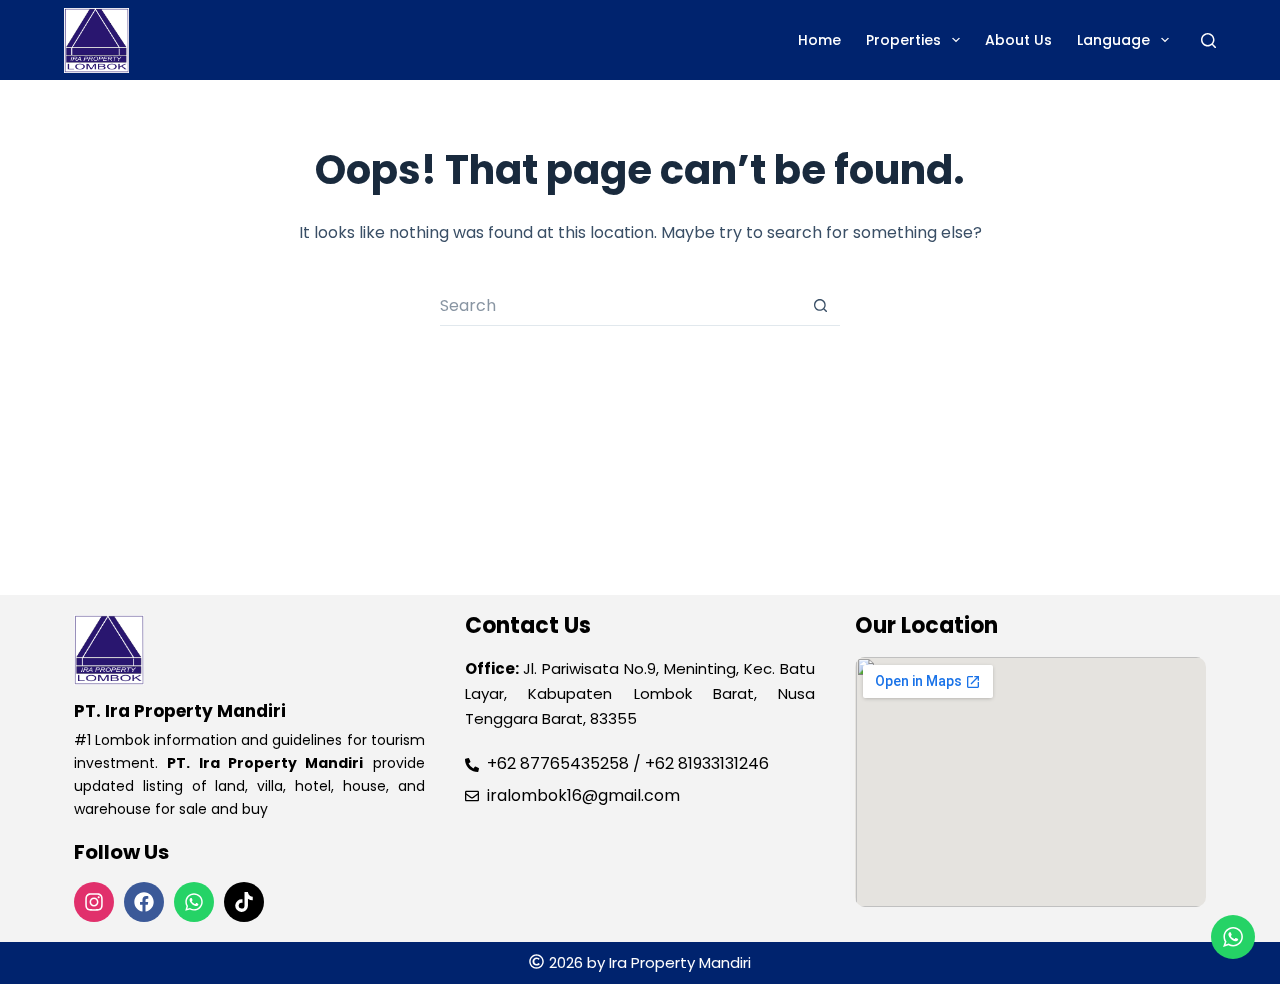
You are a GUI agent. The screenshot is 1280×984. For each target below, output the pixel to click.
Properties (903, 40)
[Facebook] (144, 902)
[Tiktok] (244, 902)
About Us (1018, 40)
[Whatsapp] (194, 902)
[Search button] (820, 306)
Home (819, 40)
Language (1113, 40)
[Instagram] (94, 902)
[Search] (1208, 40)
